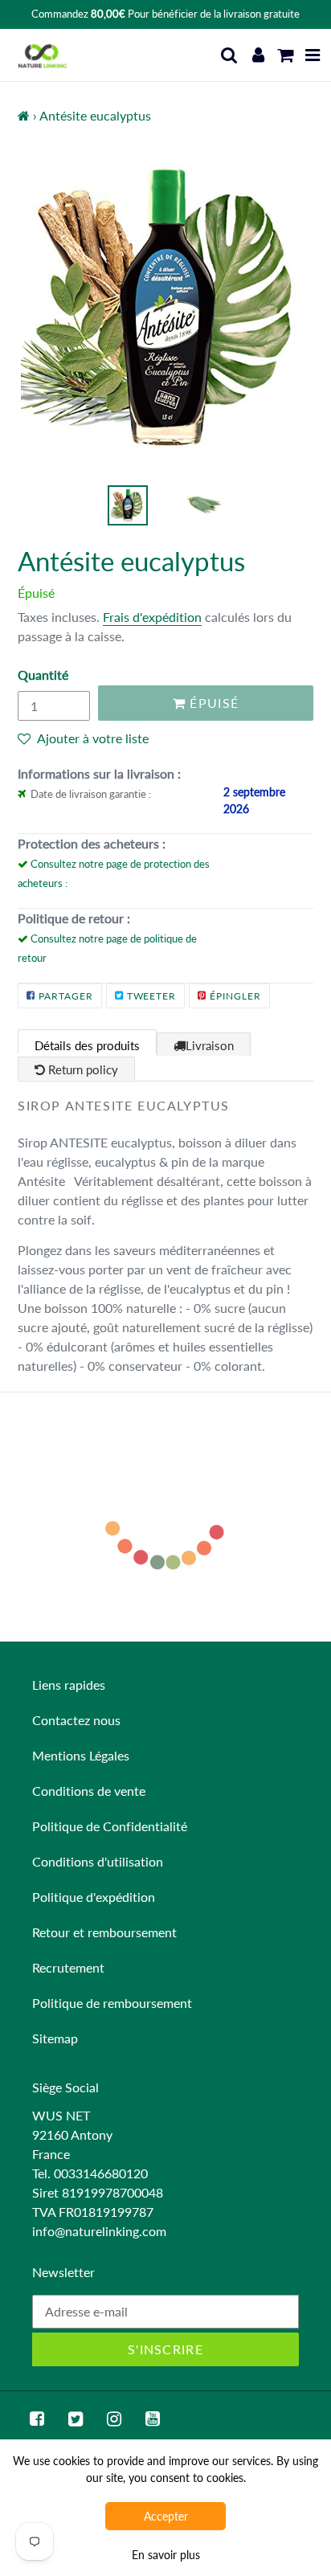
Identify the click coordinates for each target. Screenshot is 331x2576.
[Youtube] (153, 2419)
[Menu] (313, 55)
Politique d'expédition (94, 1897)
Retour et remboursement (104, 1932)
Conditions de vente (89, 1791)
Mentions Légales (81, 1755)
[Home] (24, 115)
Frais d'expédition (152, 617)
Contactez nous (76, 1720)
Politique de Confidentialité (110, 1826)
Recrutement (68, 1967)
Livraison (210, 1045)
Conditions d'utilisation (98, 1861)
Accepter (166, 2516)
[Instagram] (114, 2419)
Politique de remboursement (112, 2003)
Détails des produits (87, 1045)
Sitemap (55, 2038)
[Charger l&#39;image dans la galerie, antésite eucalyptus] (204, 505)
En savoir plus (166, 2555)
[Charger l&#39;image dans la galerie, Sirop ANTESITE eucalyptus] (128, 505)
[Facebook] (37, 2419)
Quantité (43, 675)
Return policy (82, 1069)
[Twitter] (76, 2419)
